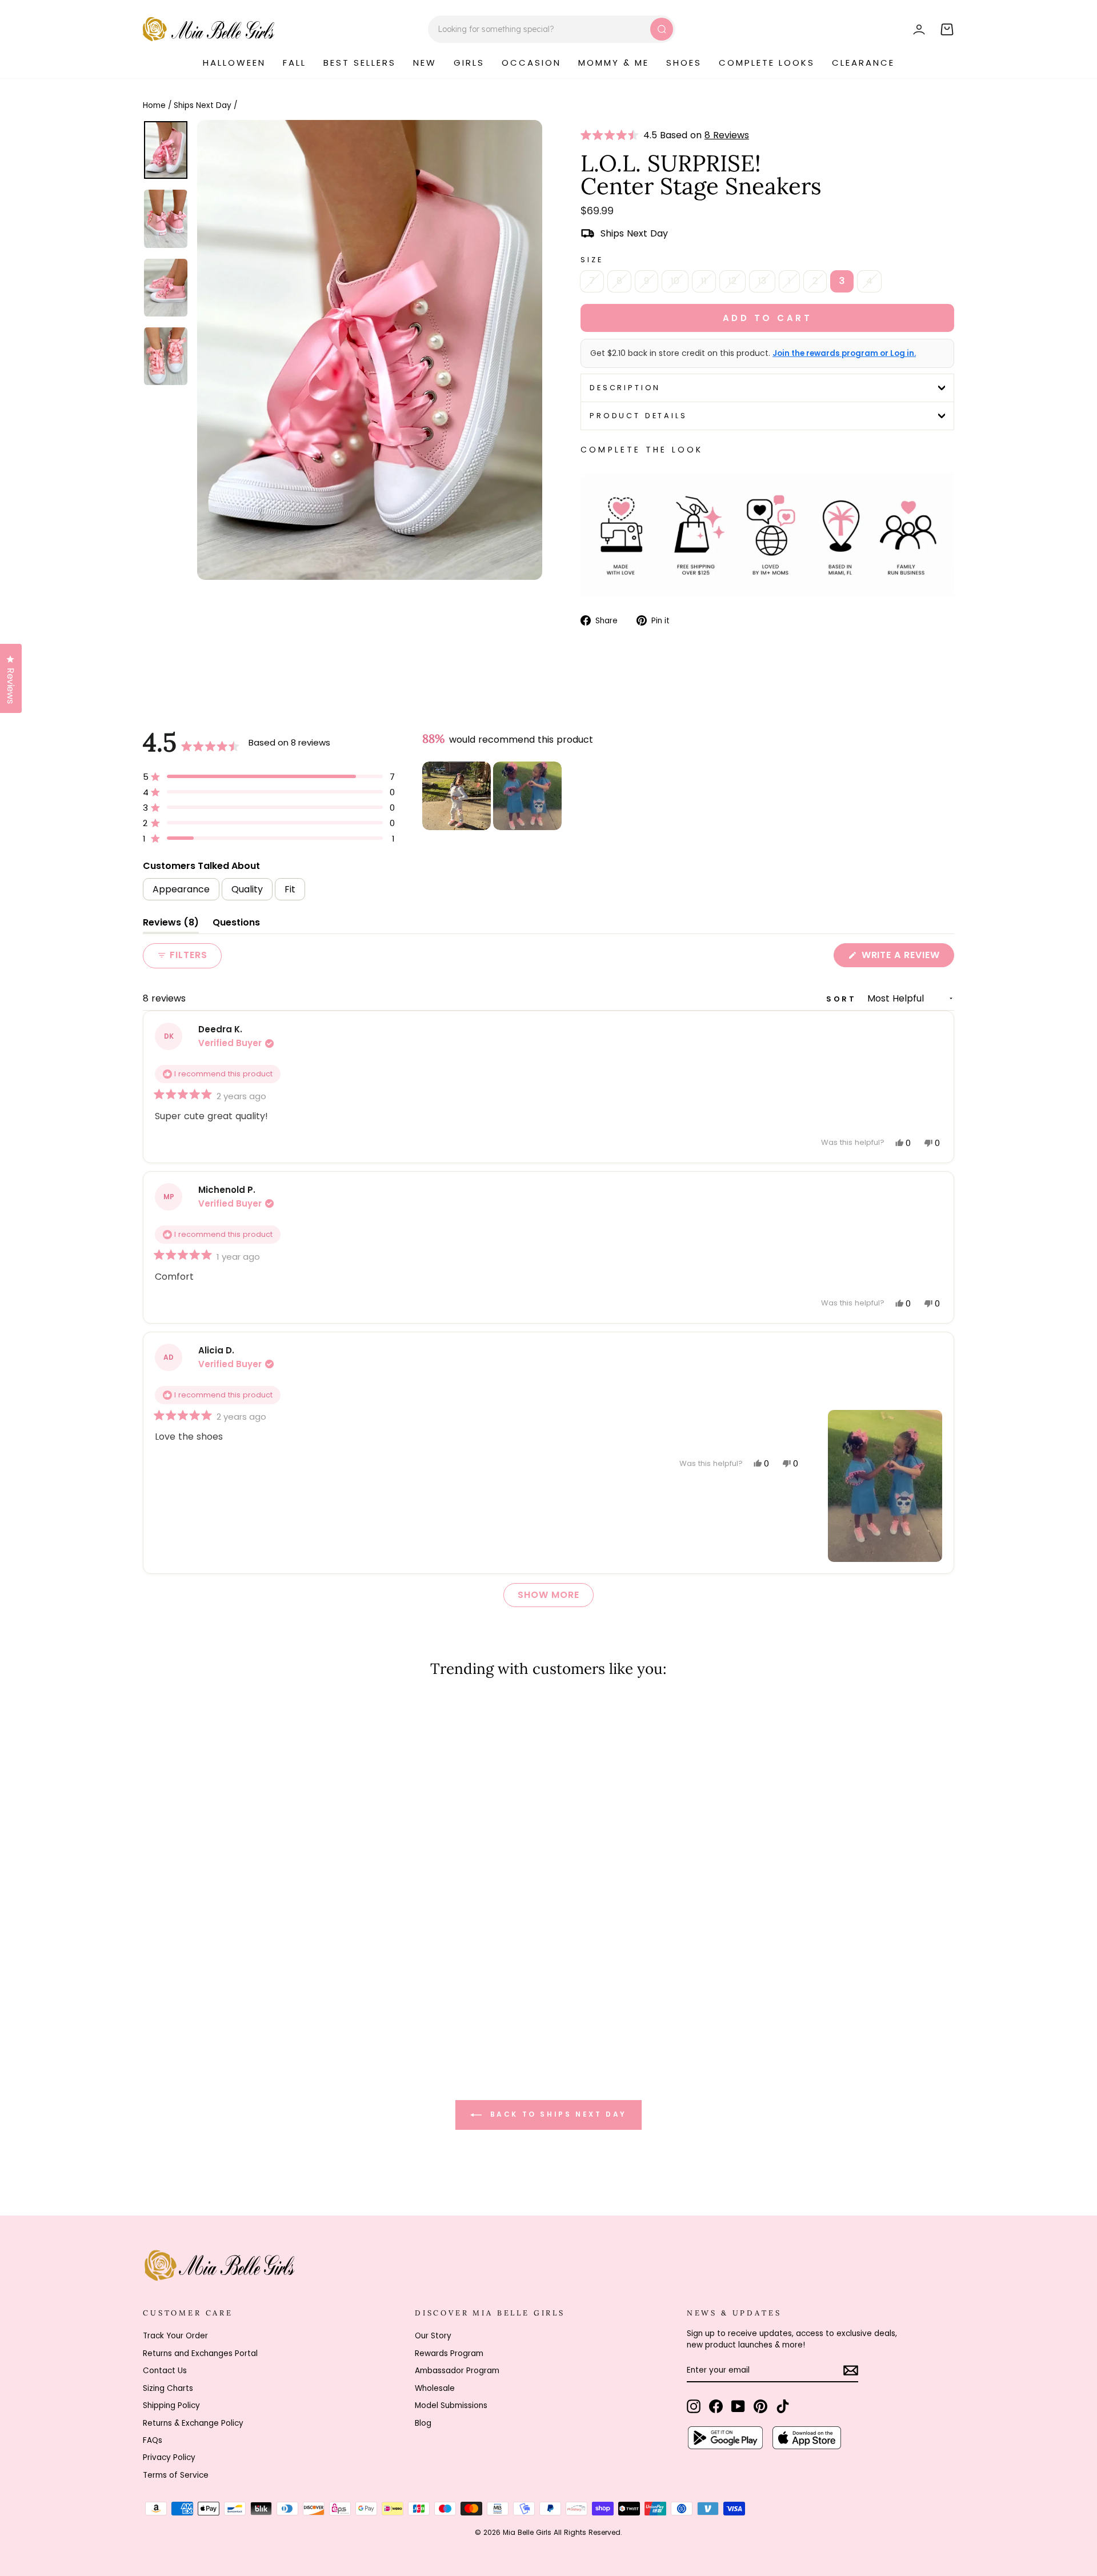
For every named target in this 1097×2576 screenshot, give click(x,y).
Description (625, 388)
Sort (843, 999)
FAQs (153, 2440)
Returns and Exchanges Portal (200, 2353)
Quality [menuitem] (247, 889)
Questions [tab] (236, 925)
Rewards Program (449, 2353)
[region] (493, 796)
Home (154, 105)
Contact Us (165, 2371)
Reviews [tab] (171, 925)
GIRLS (469, 63)
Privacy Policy (169, 2457)
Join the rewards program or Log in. (844, 354)
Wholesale (435, 2388)
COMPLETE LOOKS (767, 63)
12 (732, 281)
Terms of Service (176, 2475)
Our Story (433, 2336)
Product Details (638, 416)
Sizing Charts (168, 2388)
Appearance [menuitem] (181, 889)
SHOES (684, 63)
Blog (423, 2423)
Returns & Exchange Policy (193, 2423)
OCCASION (531, 63)
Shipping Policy (171, 2405)
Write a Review (906, 958)
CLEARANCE (863, 63)
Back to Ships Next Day (556, 2114)
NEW (425, 63)
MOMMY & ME (614, 63)
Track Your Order (175, 2336)
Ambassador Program (457, 2371)
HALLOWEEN (234, 63)
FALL (295, 63)
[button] (612, 135)
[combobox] (552, 29)
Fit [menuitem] (290, 889)
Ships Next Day (203, 105)
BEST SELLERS (360, 63)
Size (592, 260)
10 (675, 281)
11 (704, 281)
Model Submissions (451, 2405)
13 (762, 281)
